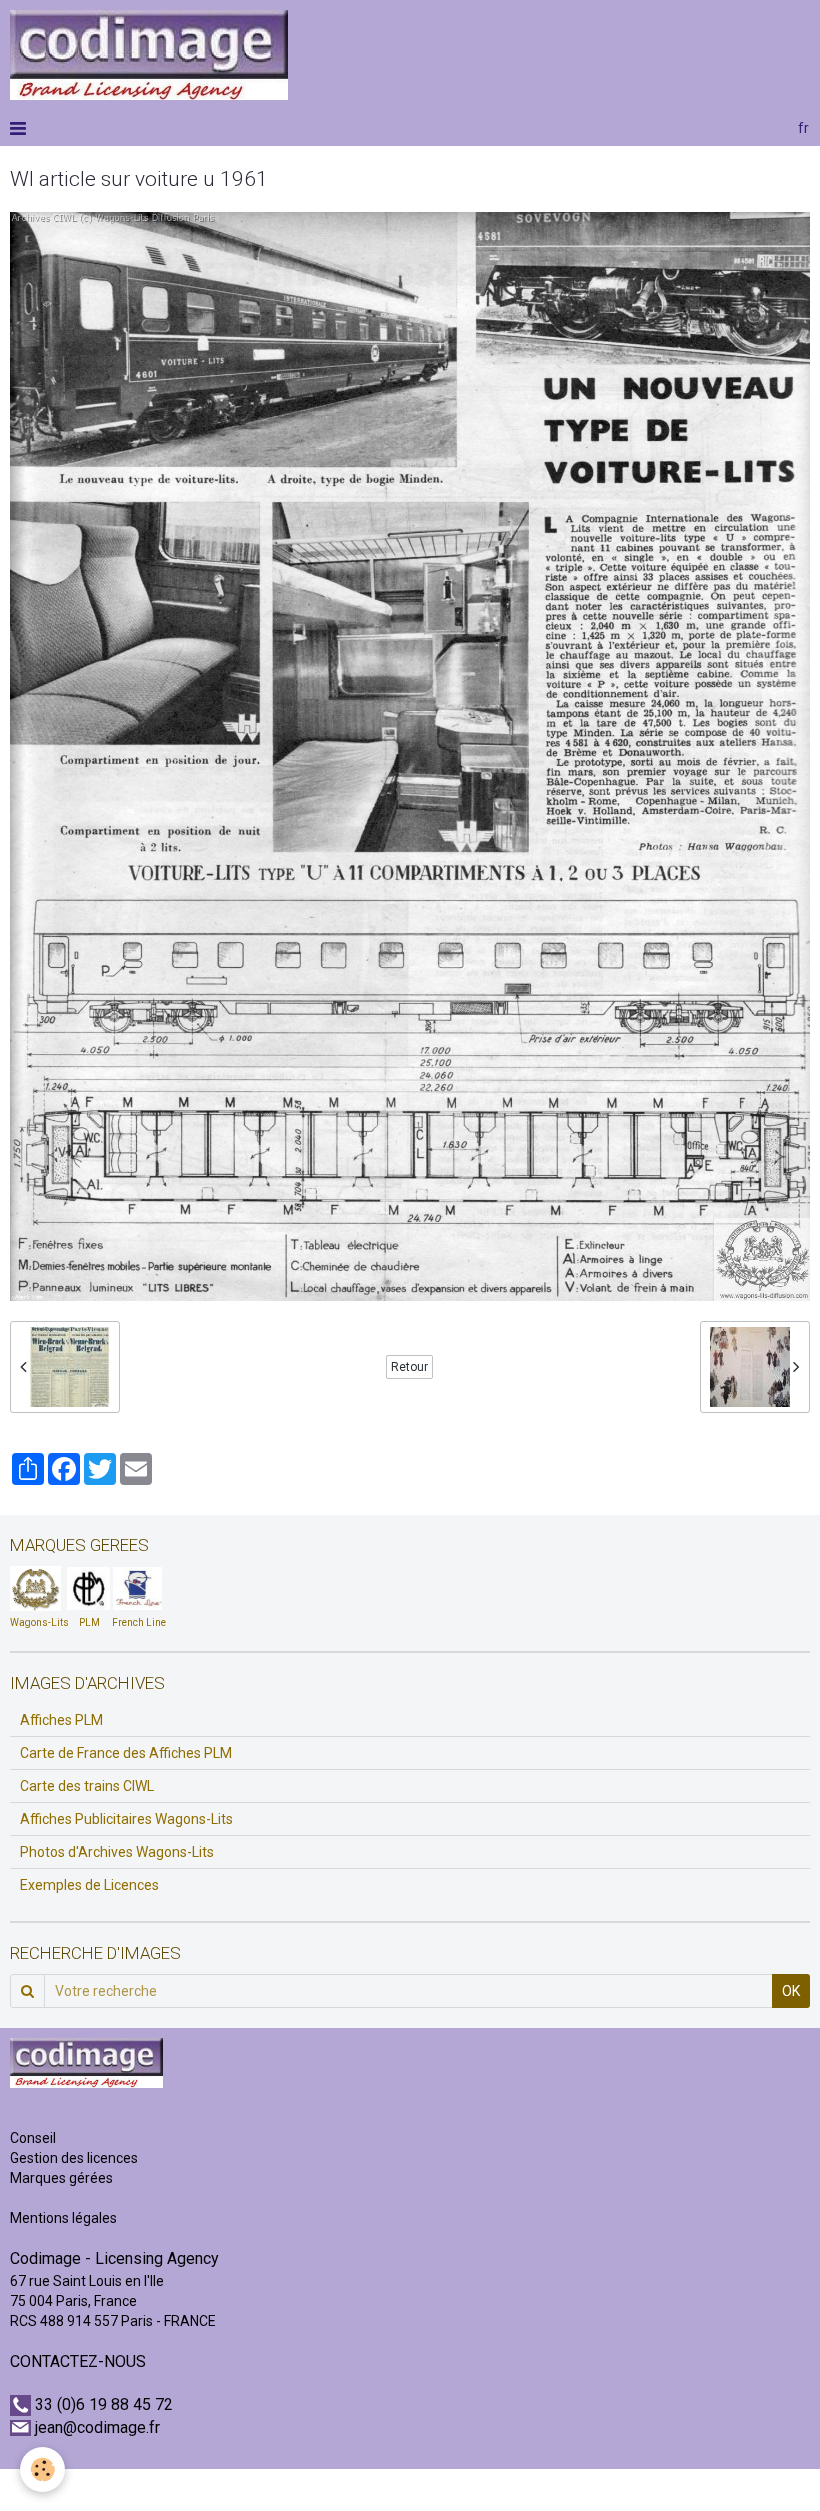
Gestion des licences (74, 2158)
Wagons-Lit (36, 1622)
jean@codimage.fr (97, 2427)
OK (791, 1991)
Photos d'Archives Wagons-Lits (117, 1852)
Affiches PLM (61, 1720)
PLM (89, 1622)
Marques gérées (63, 2178)
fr (803, 128)
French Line (139, 1622)
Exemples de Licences (89, 1885)
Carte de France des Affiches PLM (126, 1753)
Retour (409, 1367)
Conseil (33, 2138)
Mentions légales (63, 2218)
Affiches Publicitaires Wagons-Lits (126, 1819)
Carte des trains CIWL (87, 1786)
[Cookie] (42, 2469)
